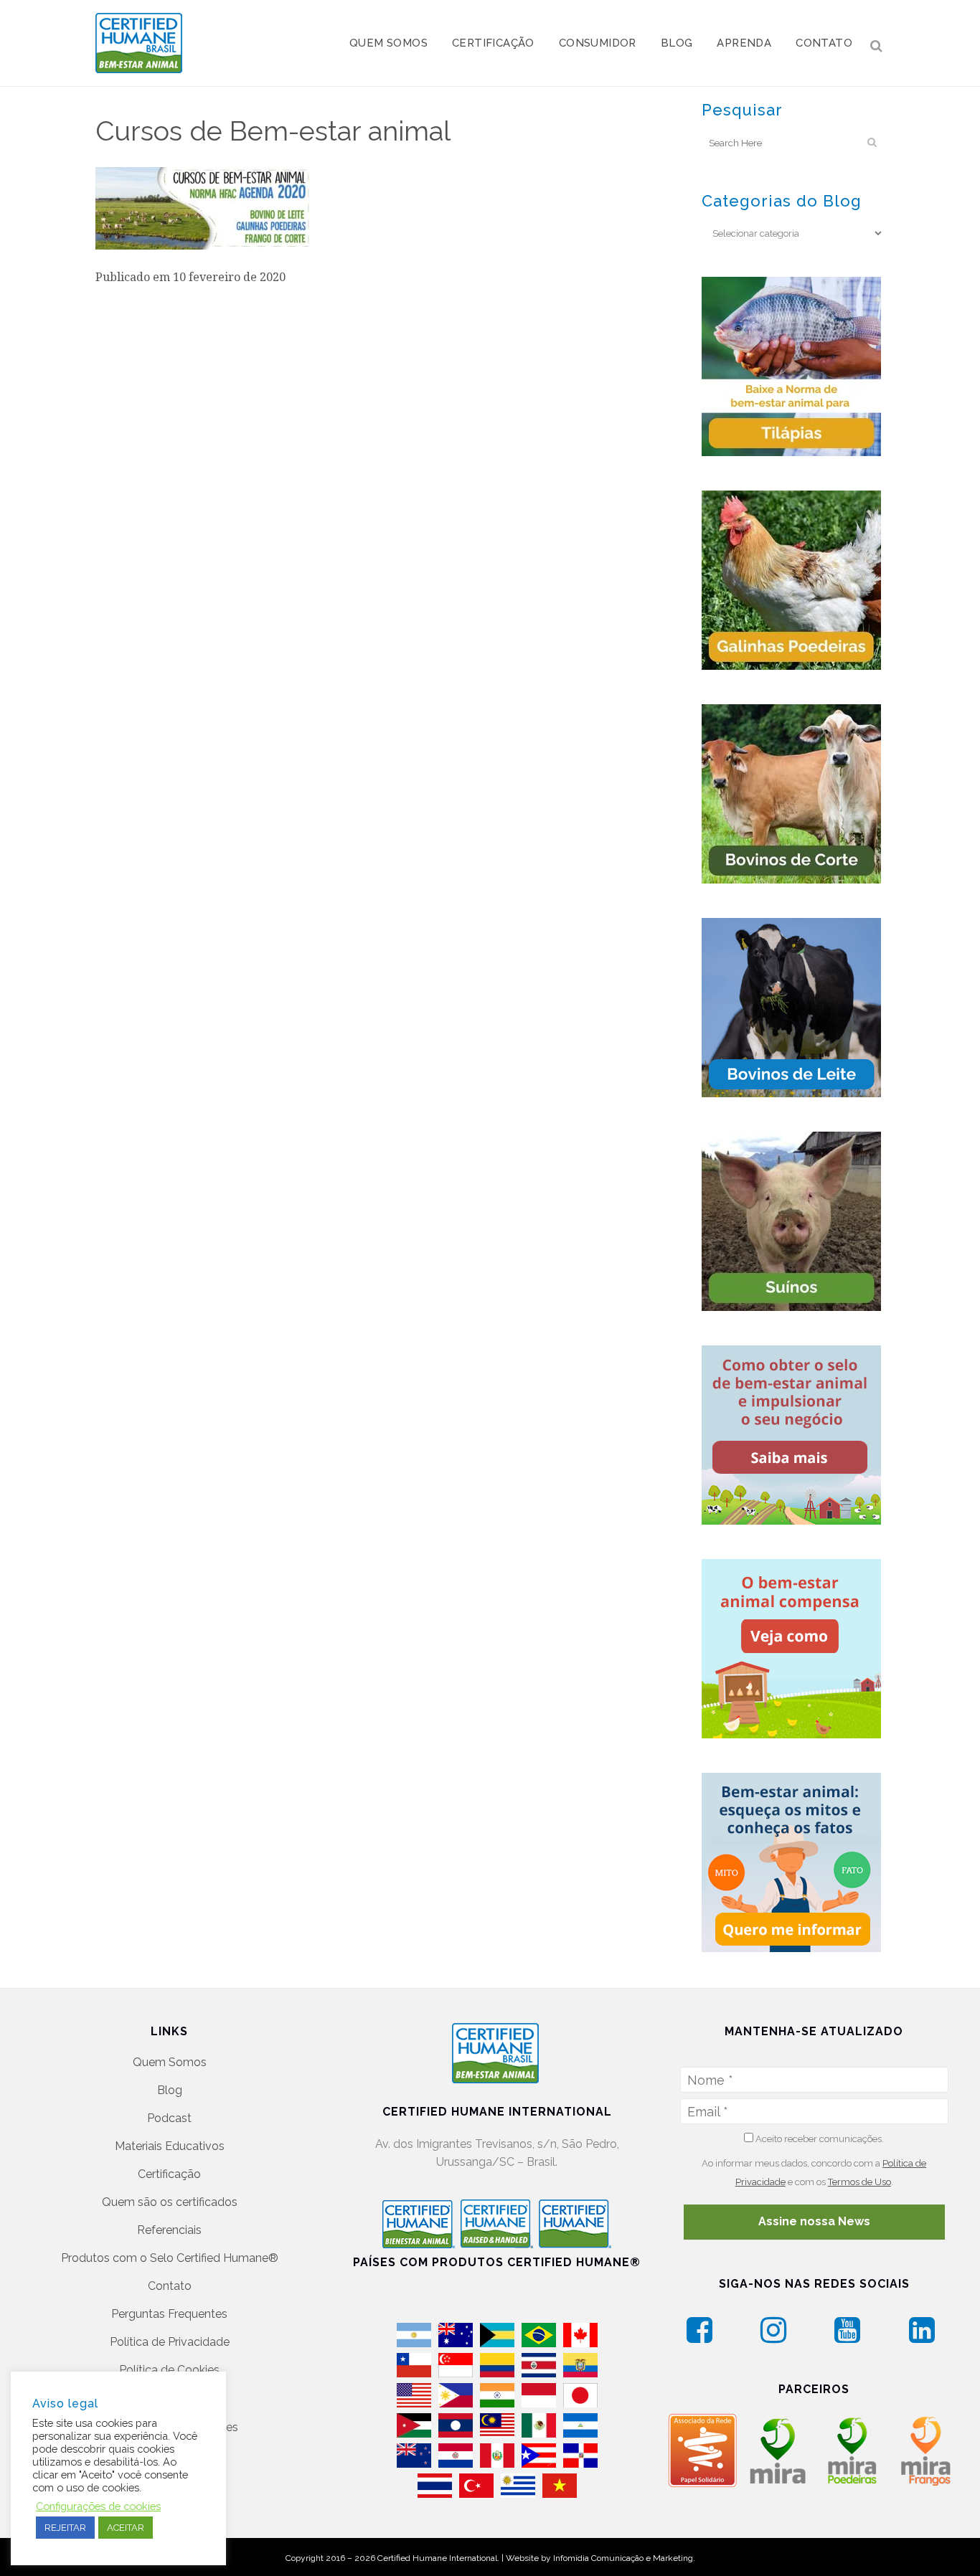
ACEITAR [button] (126, 2528)
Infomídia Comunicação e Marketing (623, 2558)
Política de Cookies (169, 2370)
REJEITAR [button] (65, 2528)
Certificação (169, 2174)
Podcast (169, 2118)
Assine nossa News (814, 2221)
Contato (170, 2286)
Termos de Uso (859, 2182)
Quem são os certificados (170, 2202)
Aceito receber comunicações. (819, 2139)
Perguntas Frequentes (169, 2314)
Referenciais (169, 2230)
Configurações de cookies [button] (98, 2506)
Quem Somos (170, 2062)
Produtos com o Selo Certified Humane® (170, 2258)
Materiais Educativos (170, 2146)
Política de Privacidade (170, 2342)
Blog (170, 2090)
